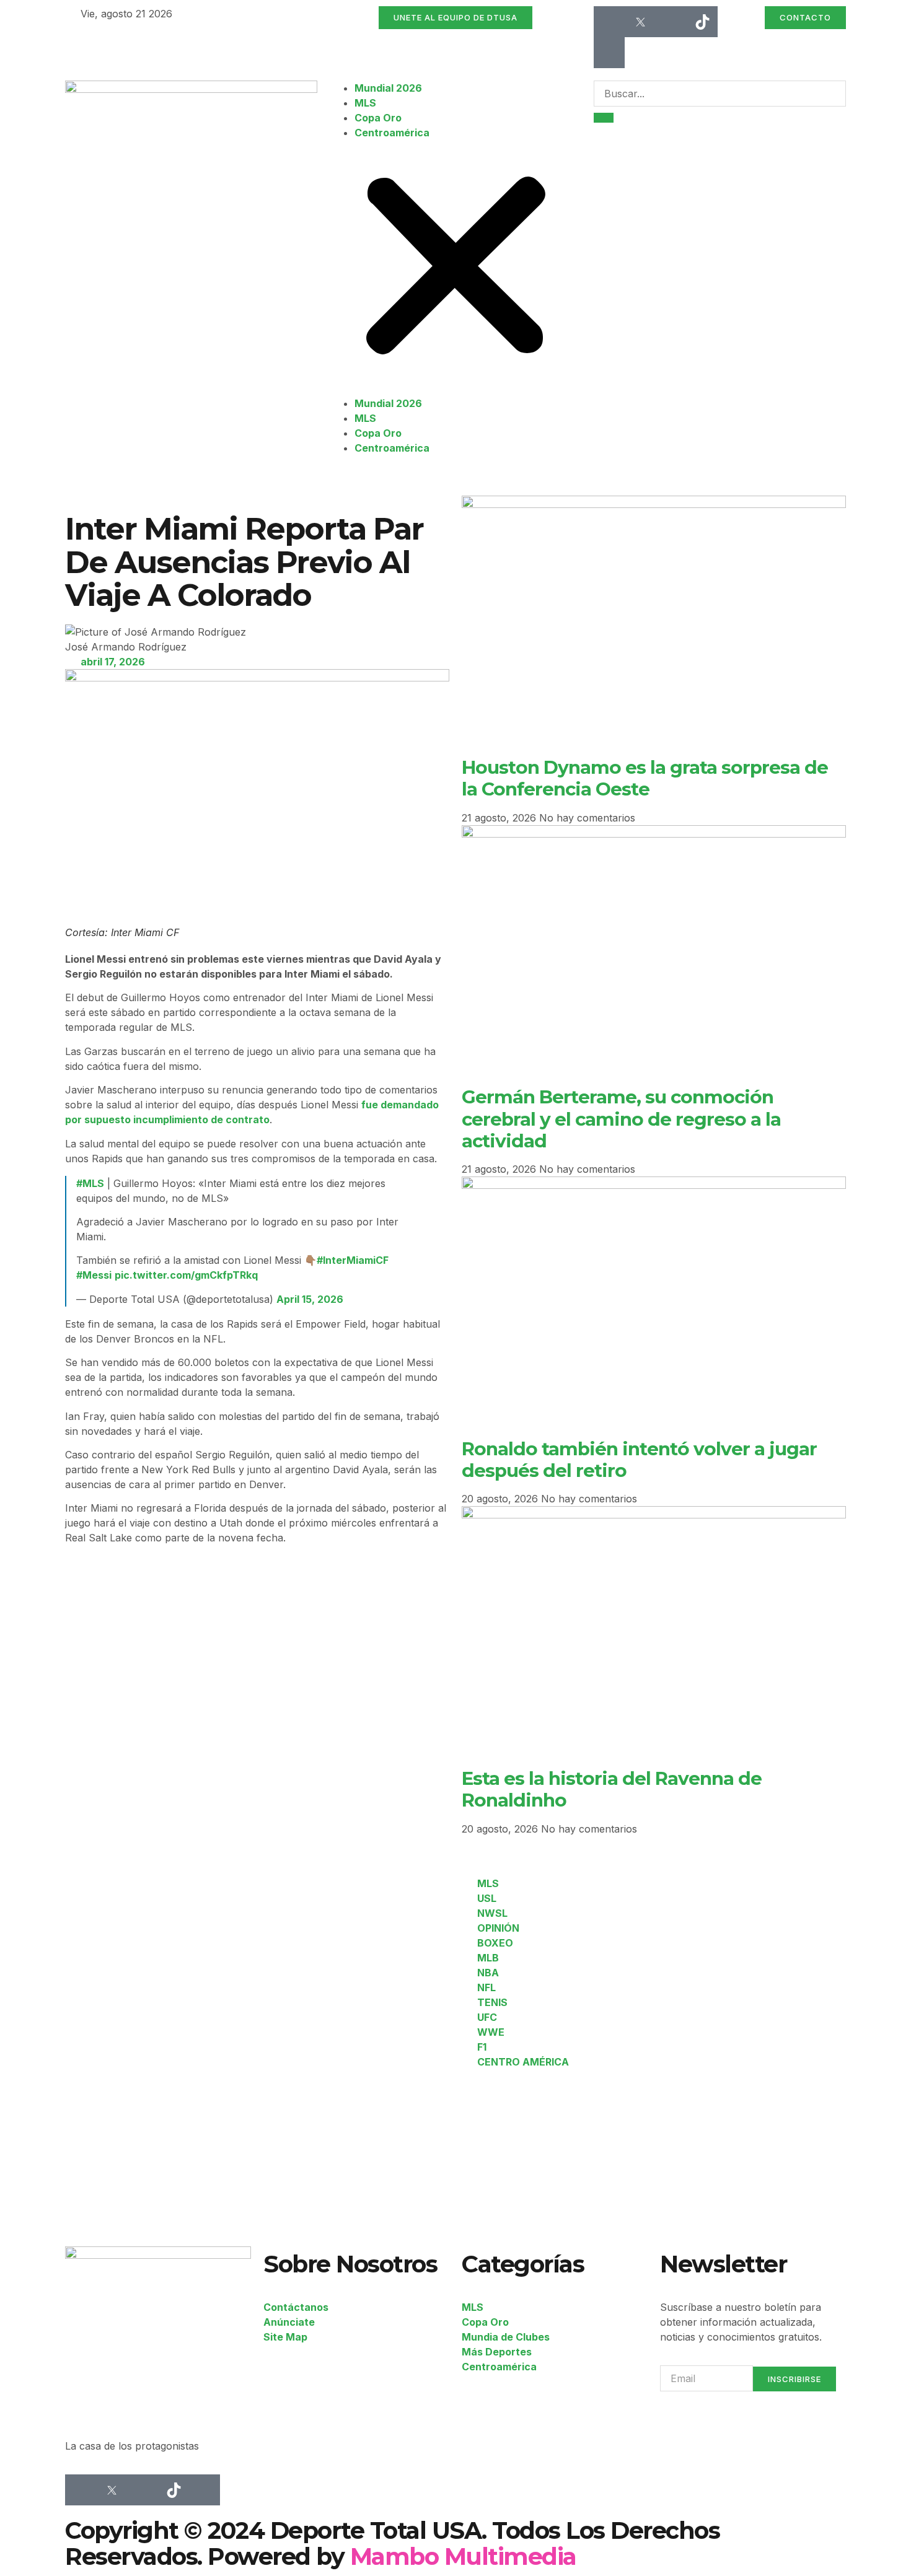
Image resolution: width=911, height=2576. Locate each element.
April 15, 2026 (310, 1299)
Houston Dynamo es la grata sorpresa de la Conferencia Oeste (645, 778)
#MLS (90, 1183)
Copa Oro (378, 118)
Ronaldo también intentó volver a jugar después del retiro (639, 1459)
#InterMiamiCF (353, 1260)
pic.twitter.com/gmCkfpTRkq (186, 1275)
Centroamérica (392, 133)
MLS (365, 103)
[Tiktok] (702, 22)
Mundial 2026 (388, 88)
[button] (456, 268)
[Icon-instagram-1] (671, 22)
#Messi (94, 1275)
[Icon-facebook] (609, 22)
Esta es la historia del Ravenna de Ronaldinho (612, 1789)
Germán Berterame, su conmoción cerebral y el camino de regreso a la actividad (621, 1119)
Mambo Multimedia (463, 2556)
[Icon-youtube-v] (609, 53)
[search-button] (604, 118)
